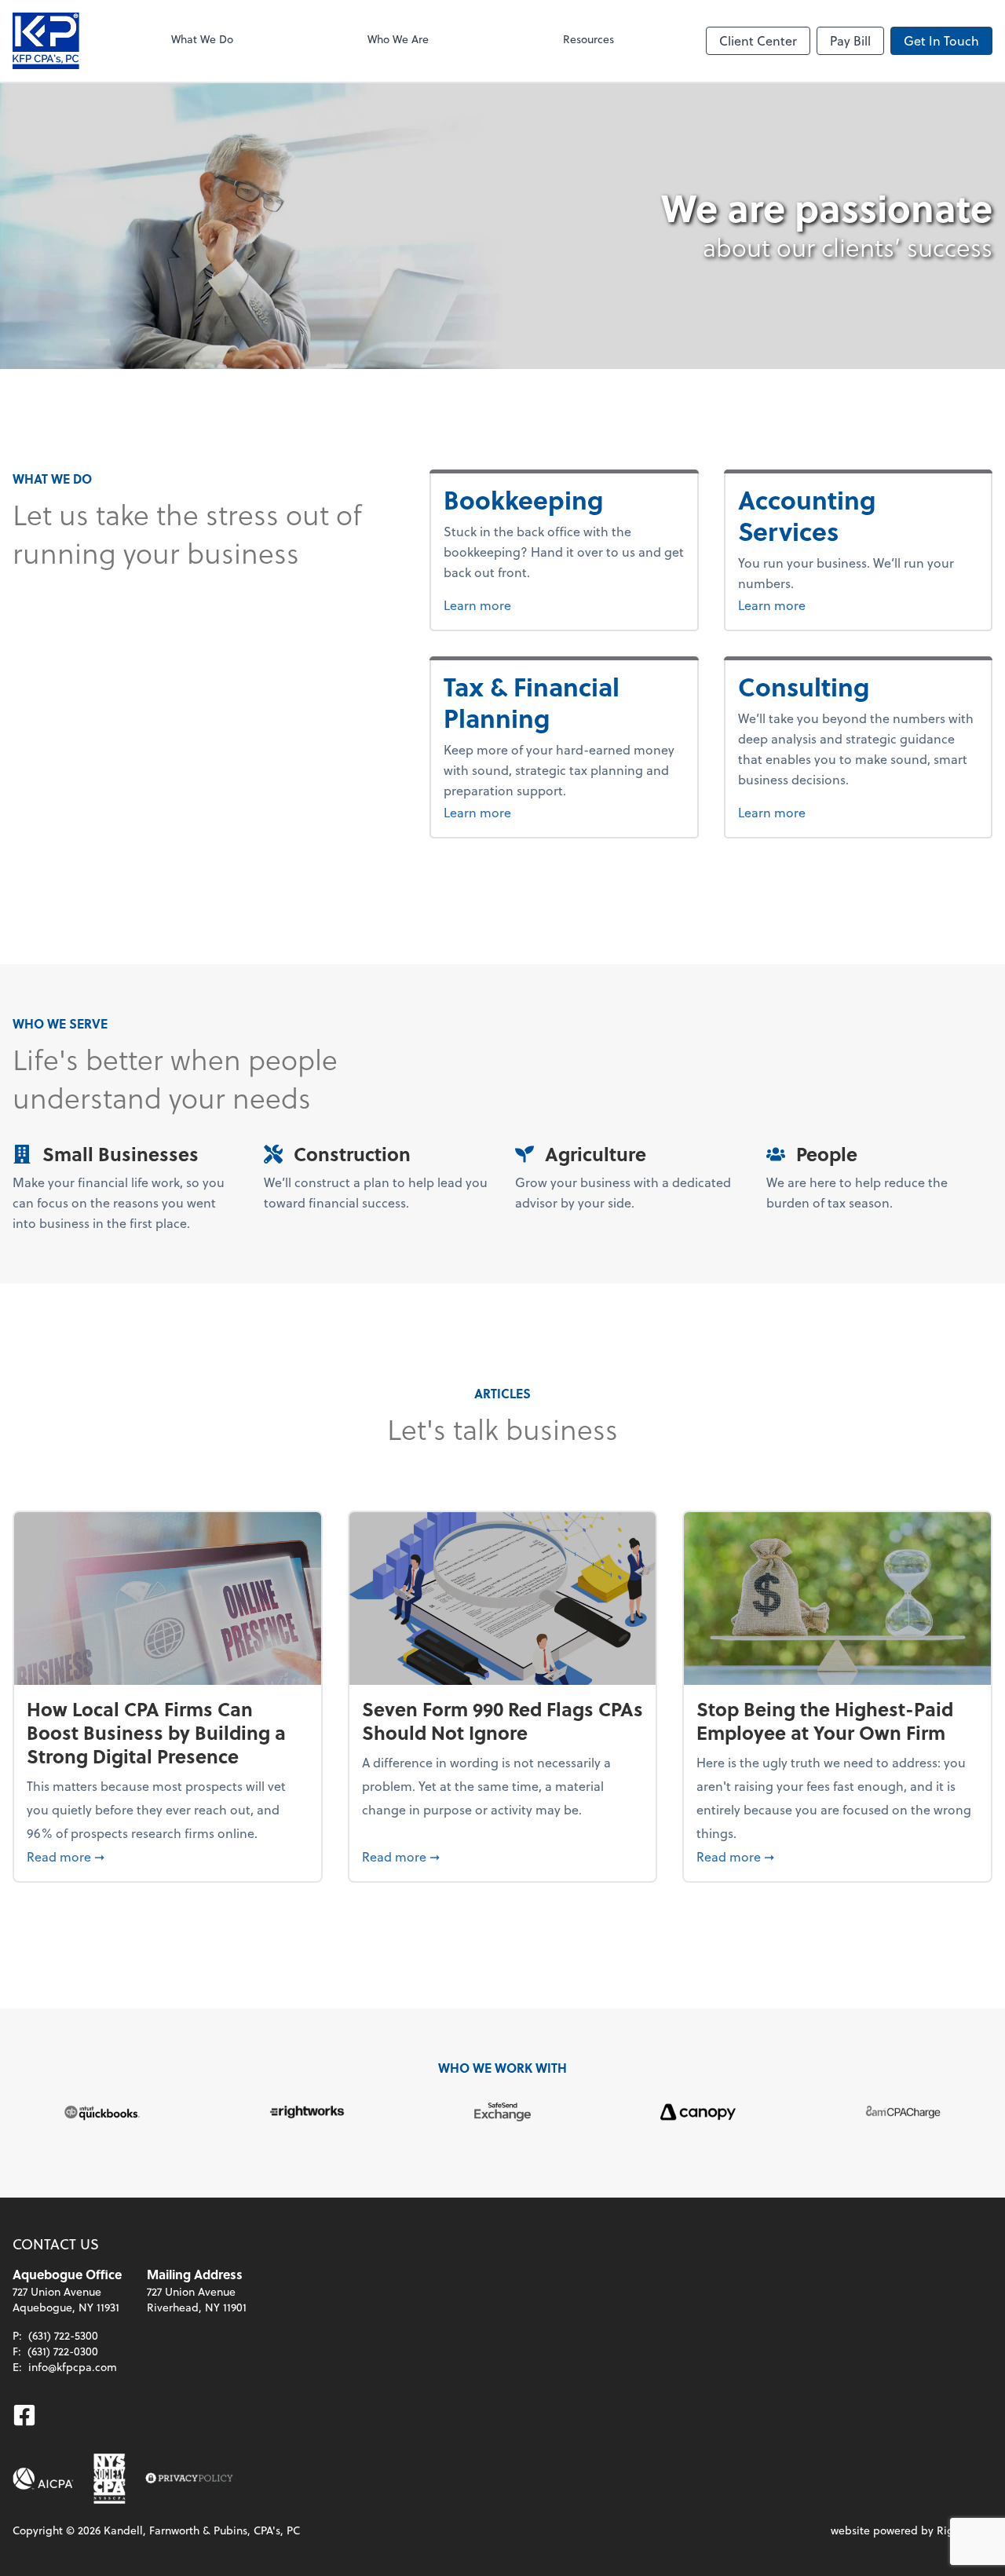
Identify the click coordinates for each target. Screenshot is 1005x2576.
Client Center (758, 40)
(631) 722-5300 (63, 2335)
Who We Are (398, 39)
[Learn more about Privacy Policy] (189, 2479)
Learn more (536, 605)
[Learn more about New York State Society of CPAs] (110, 2479)
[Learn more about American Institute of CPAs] (43, 2479)
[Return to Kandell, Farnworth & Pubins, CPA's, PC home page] (46, 41)
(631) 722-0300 (63, 2351)
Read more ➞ (168, 1856)
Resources (588, 39)
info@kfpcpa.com (73, 2367)
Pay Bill (850, 40)
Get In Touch (941, 40)
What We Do (202, 39)
